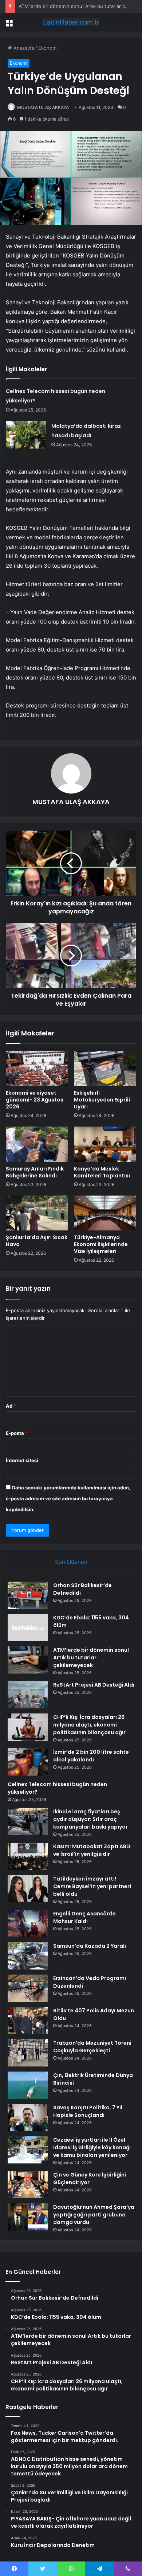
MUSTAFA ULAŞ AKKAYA (43, 107)
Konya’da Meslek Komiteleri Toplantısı (102, 1172)
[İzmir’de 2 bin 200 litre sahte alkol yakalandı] (28, 1762)
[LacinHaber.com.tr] (71, 22)
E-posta (17, 1433)
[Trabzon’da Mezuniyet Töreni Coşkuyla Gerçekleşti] (28, 2053)
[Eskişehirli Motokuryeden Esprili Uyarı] (105, 1068)
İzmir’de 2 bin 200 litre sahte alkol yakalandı (91, 1756)
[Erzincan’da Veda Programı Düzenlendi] (28, 1988)
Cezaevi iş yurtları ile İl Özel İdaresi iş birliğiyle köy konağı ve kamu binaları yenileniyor (92, 2147)
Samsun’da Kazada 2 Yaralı (90, 1946)
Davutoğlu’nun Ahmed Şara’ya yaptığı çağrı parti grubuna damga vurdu (94, 2215)
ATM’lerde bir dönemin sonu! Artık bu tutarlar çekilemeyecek (91, 1658)
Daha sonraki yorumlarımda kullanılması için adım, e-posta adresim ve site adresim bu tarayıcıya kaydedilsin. (68, 1498)
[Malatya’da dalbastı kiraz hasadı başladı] (26, 435)
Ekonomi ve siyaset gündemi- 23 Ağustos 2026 (35, 1100)
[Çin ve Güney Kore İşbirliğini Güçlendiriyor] (28, 2185)
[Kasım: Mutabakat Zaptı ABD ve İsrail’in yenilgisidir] (28, 1856)
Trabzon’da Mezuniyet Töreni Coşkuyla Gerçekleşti (92, 2047)
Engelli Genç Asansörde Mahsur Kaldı (84, 1917)
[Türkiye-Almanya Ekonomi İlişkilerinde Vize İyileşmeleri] (105, 1213)
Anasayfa (23, 48)
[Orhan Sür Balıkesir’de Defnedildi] (28, 1595)
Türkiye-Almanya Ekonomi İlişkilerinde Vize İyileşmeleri (101, 1244)
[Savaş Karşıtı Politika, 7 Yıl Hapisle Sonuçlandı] (28, 2117)
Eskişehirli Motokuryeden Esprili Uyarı (102, 1100)
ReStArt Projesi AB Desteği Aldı (94, 1685)
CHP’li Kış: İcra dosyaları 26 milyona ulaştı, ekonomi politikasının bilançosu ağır (89, 1725)
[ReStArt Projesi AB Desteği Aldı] (28, 1695)
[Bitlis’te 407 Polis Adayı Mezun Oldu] (28, 2021)
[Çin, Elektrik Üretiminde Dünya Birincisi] (28, 2085)
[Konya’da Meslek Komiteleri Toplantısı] (105, 1144)
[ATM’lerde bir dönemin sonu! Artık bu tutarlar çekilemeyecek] (28, 1660)
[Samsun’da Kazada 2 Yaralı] (28, 1956)
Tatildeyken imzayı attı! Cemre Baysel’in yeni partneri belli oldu (92, 1886)
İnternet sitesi (22, 1460)
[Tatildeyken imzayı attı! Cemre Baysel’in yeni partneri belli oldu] (28, 1889)
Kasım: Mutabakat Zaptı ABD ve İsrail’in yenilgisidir (92, 1850)
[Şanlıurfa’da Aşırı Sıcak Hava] (37, 1213)
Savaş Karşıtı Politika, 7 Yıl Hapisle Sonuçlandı (88, 2111)
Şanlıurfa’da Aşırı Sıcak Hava (37, 1241)
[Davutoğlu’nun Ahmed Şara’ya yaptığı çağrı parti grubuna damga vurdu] (28, 2217)
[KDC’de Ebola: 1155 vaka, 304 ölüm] (28, 1628)
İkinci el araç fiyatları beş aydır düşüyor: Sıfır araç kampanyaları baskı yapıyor (90, 1819)
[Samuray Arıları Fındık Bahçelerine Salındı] (37, 1144)
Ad (11, 1406)
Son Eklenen (71, 1562)
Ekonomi (48, 48)
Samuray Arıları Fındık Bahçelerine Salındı (35, 1172)
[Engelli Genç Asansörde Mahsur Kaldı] (28, 1924)
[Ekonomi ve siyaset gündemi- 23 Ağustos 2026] (37, 1068)
